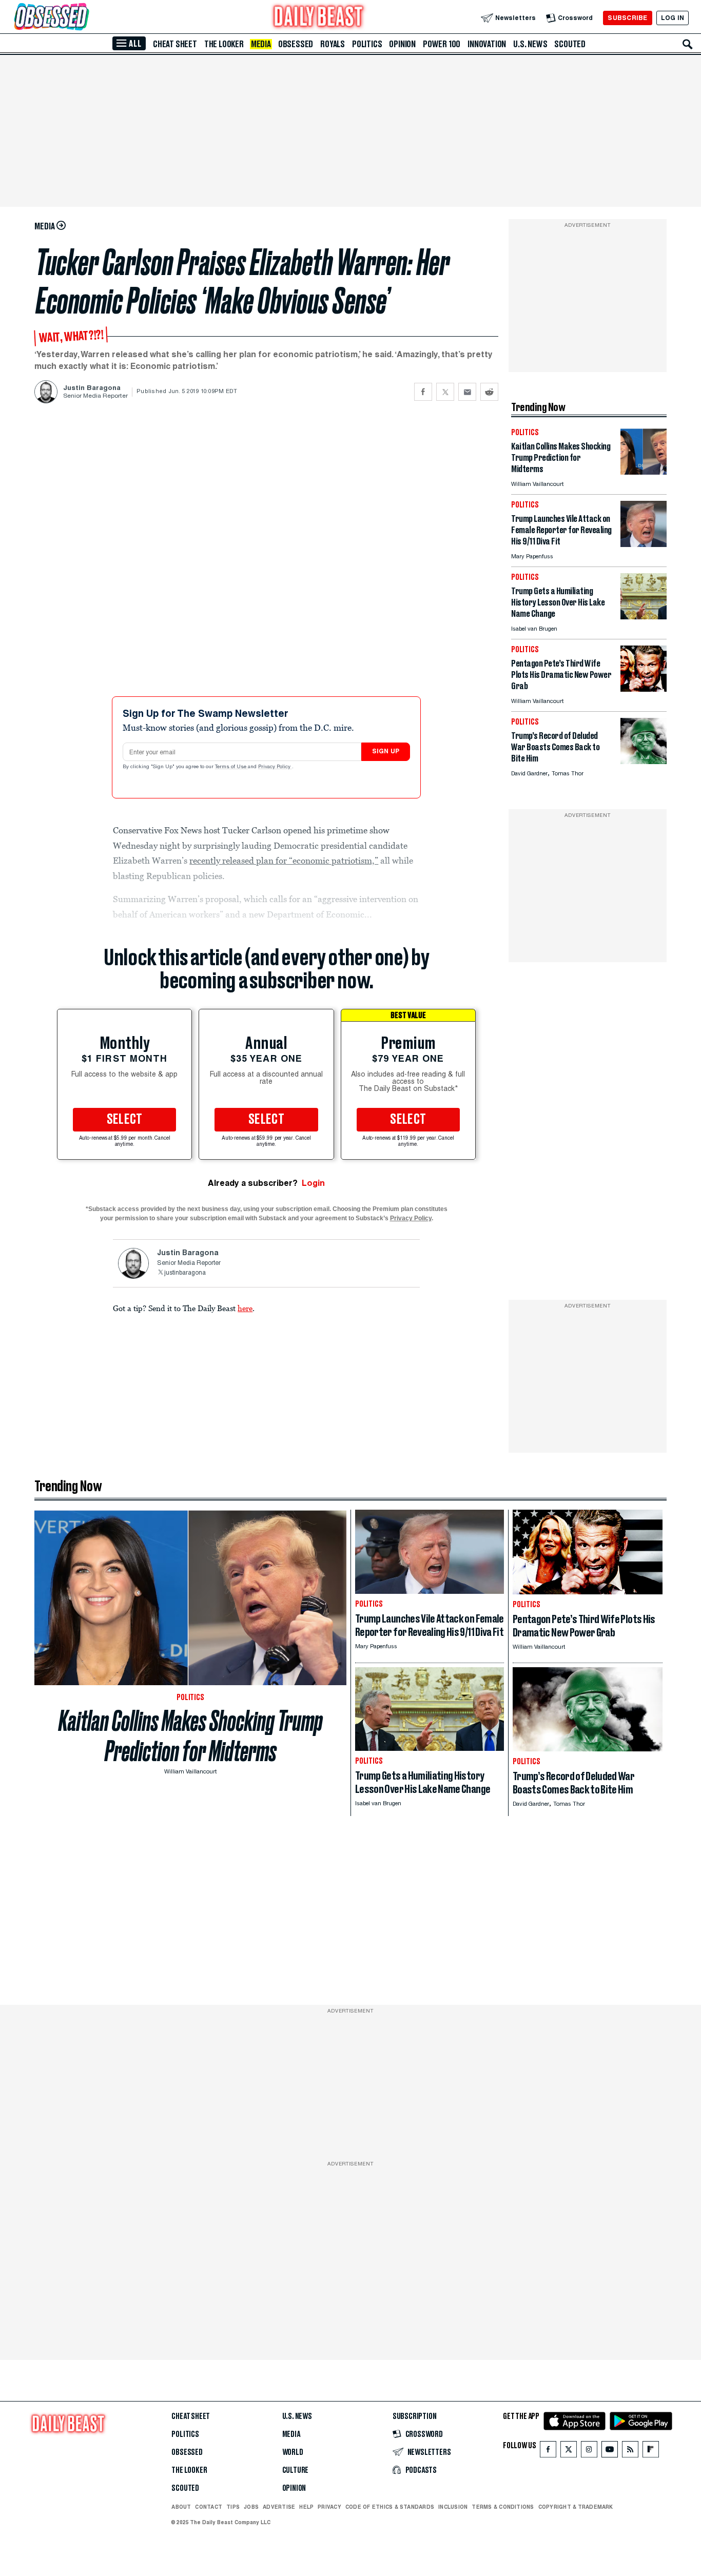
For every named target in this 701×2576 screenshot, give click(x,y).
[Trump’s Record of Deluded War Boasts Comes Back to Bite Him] (644, 761)
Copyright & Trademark (576, 2507)
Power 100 (442, 44)
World (293, 2452)
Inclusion (453, 2507)
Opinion (402, 44)
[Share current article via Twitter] (445, 392)
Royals (333, 44)
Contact (209, 2507)
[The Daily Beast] (319, 18)
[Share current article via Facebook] (423, 392)
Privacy (329, 2507)
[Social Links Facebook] (548, 2452)
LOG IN (673, 18)
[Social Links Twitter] (569, 2452)
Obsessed (296, 44)
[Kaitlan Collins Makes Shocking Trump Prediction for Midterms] (644, 472)
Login (313, 1183)
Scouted (570, 44)
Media (261, 44)
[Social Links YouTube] (610, 2452)
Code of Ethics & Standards (390, 2507)
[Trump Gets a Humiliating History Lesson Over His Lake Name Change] (644, 617)
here (245, 1308)
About (181, 2507)
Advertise (279, 2507)
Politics (367, 44)
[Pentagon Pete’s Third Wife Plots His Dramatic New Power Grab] (644, 689)
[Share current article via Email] (467, 392)
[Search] (688, 44)
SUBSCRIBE (627, 18)
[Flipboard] (650, 2452)
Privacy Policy (275, 767)
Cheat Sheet (175, 44)
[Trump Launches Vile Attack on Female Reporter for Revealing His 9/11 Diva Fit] (644, 544)
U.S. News (530, 44)
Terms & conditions (503, 2507)
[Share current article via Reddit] (489, 392)
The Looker (224, 44)
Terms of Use (231, 767)
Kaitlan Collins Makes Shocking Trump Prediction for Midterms (191, 1736)
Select (125, 1120)
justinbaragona (185, 1273)
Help (306, 2507)
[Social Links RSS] (630, 2452)
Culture (296, 2470)
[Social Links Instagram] (589, 2452)
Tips (233, 2507)
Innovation (487, 44)
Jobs (251, 2507)
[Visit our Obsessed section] (84, 18)
